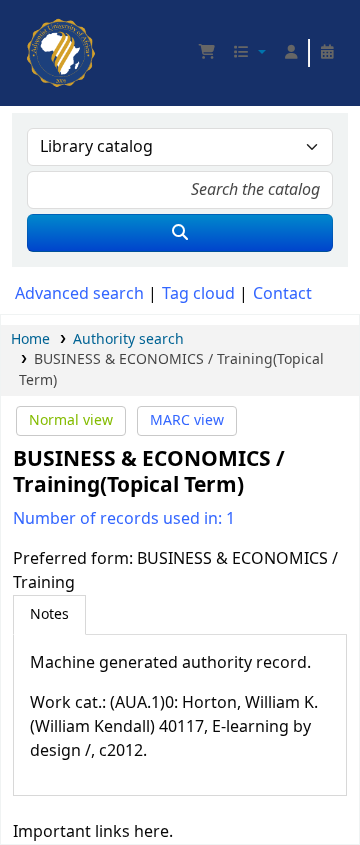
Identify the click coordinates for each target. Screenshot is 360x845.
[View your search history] (327, 53)
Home (30, 339)
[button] (207, 53)
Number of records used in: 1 (124, 519)
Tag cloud (198, 294)
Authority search (128, 339)
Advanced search (79, 294)
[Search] (180, 233)
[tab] (49, 615)
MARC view (187, 420)
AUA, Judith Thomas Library (33, 25)
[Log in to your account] (291, 53)
